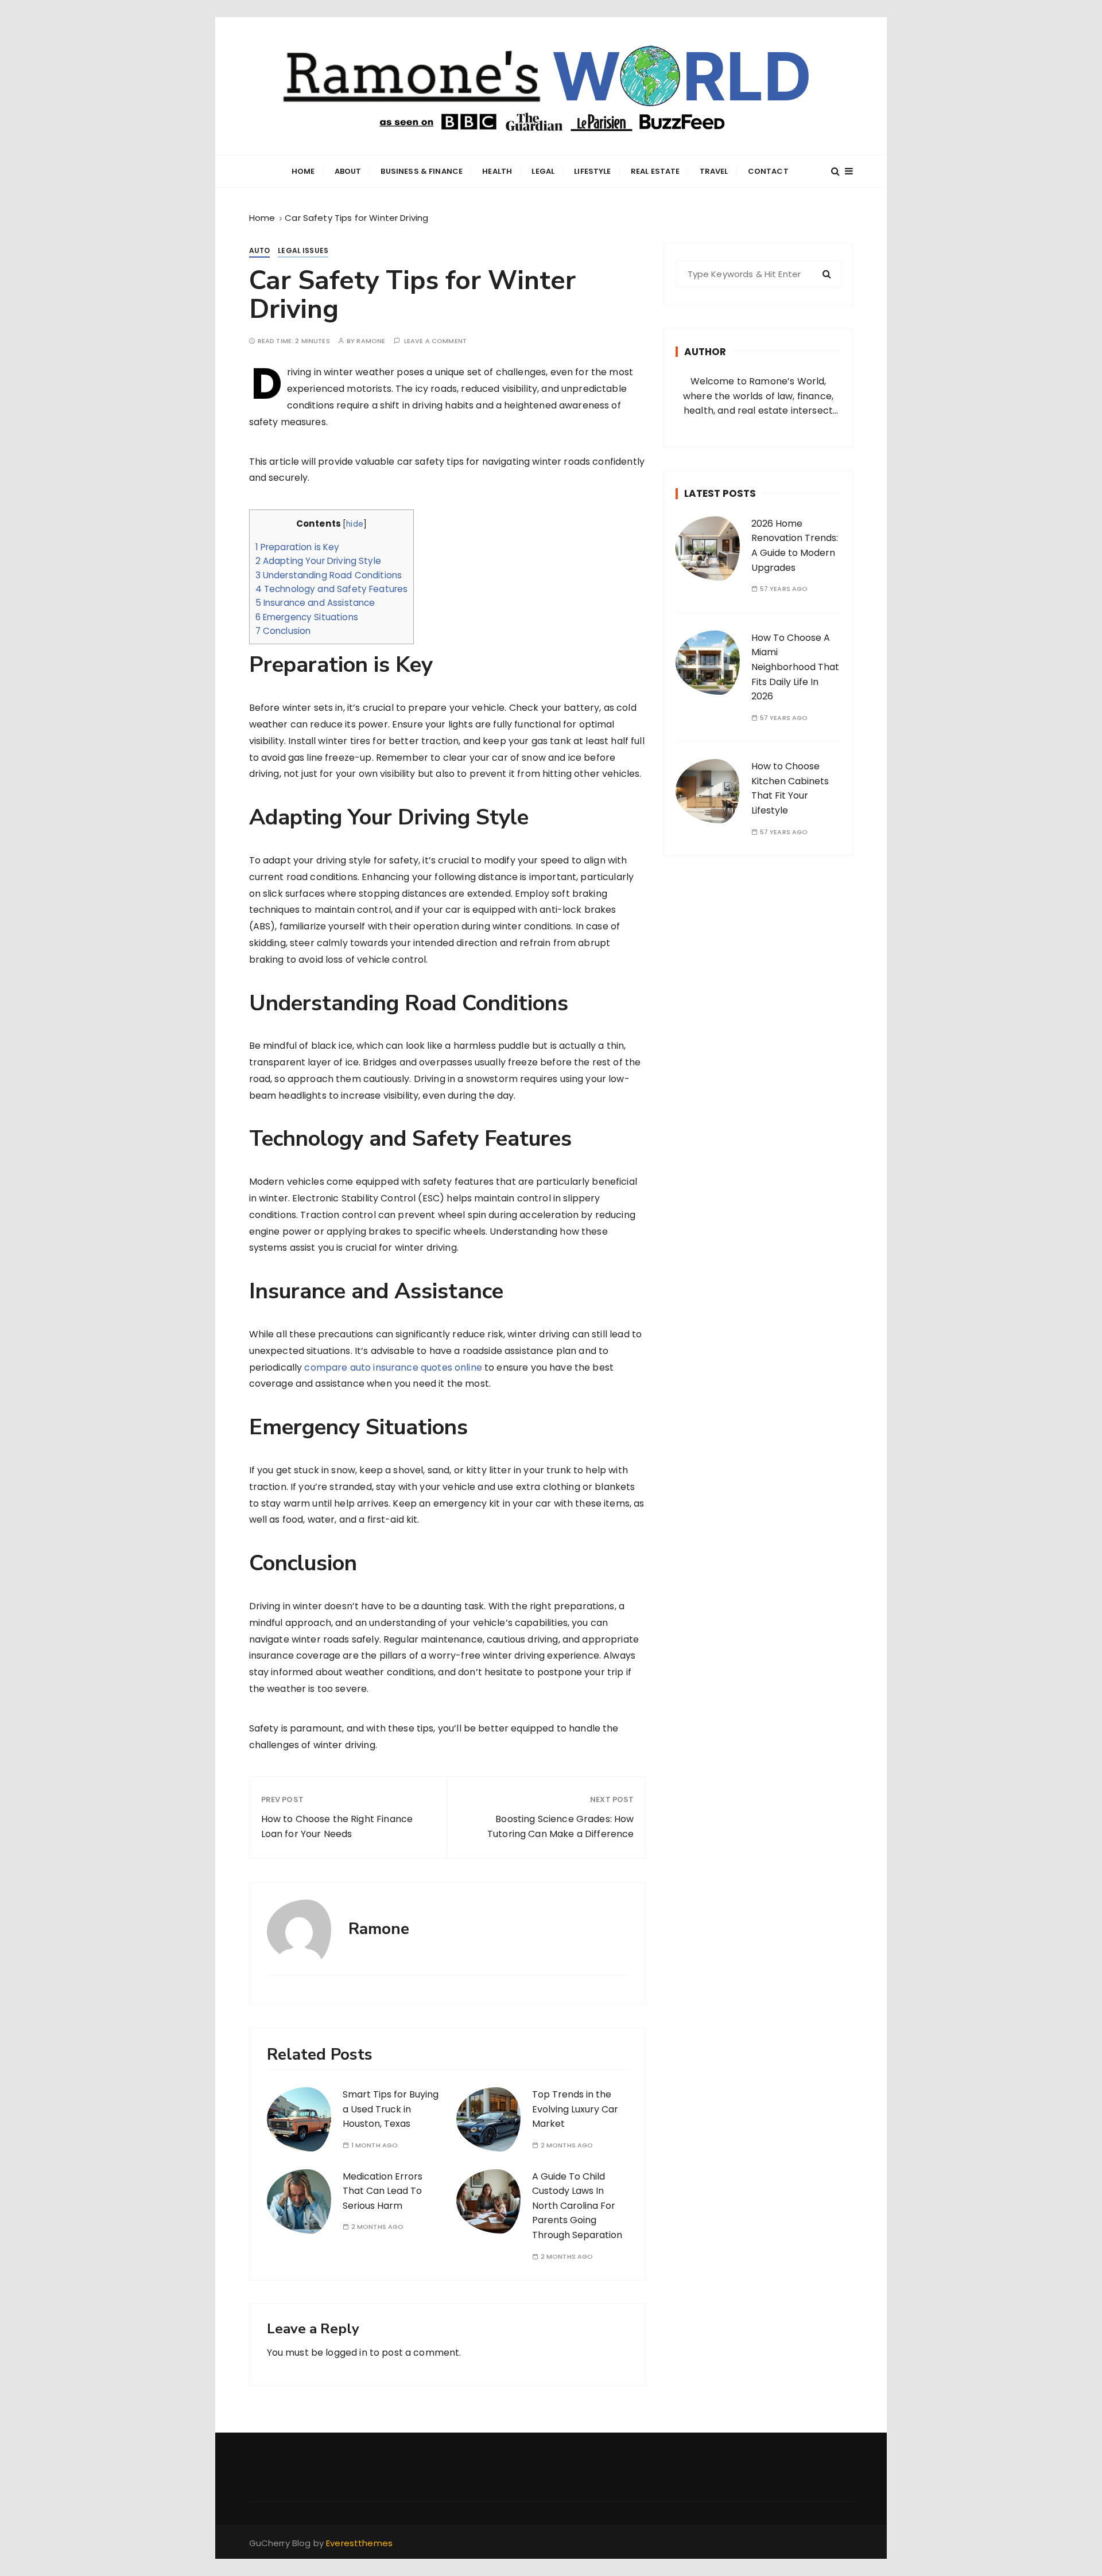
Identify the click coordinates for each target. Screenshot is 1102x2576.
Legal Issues (303, 250)
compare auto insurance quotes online (393, 1367)
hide (355, 524)
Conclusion (283, 631)
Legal (543, 171)
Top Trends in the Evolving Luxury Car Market (575, 2109)
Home (303, 171)
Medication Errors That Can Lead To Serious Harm (383, 2191)
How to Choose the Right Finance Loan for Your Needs (337, 1826)
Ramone (371, 341)
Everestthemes (359, 2543)
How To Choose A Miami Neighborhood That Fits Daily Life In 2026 (795, 667)
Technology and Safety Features (332, 589)
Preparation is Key (298, 547)
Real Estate (655, 171)
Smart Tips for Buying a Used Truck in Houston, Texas (391, 2109)
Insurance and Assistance (315, 603)
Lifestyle (592, 171)
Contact (768, 171)
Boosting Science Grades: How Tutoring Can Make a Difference (561, 1826)
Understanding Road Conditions (329, 575)
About (348, 171)
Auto (260, 250)
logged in (346, 2353)
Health (497, 171)
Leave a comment (435, 341)
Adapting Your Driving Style (318, 561)
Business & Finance (422, 171)
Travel (714, 171)
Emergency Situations (307, 617)
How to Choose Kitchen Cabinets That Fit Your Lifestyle (790, 788)
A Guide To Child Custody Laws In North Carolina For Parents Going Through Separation (577, 2206)
